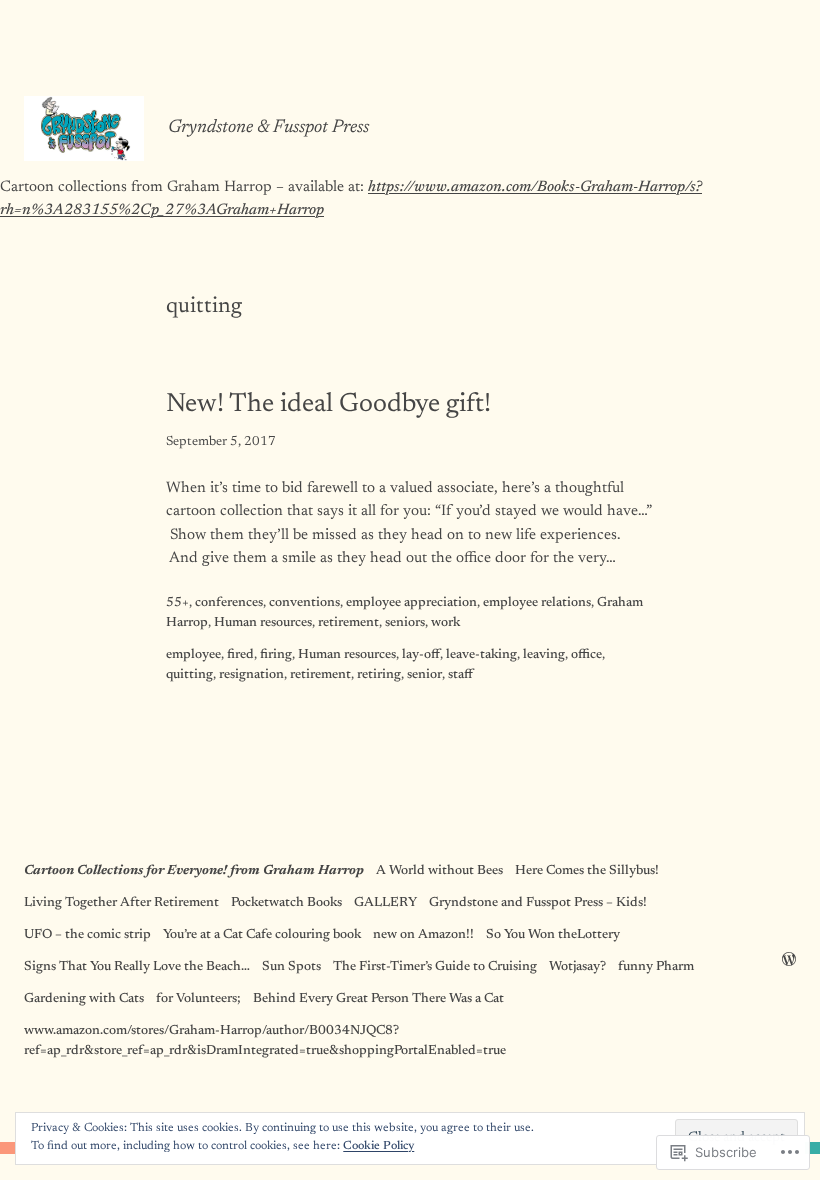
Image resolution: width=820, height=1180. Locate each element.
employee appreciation (411, 603)
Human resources (263, 623)
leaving (544, 655)
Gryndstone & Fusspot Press (268, 128)
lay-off (421, 655)
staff (460, 675)
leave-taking (481, 655)
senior (424, 675)
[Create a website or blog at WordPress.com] (789, 962)
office (586, 655)
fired (240, 655)
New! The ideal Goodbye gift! (328, 405)
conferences (229, 603)
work (445, 623)
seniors (405, 623)
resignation (251, 675)
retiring (379, 675)
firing (276, 655)
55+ (177, 603)
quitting (189, 675)
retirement (348, 623)
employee (193, 655)
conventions (304, 603)
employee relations (537, 603)
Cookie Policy (378, 1146)
